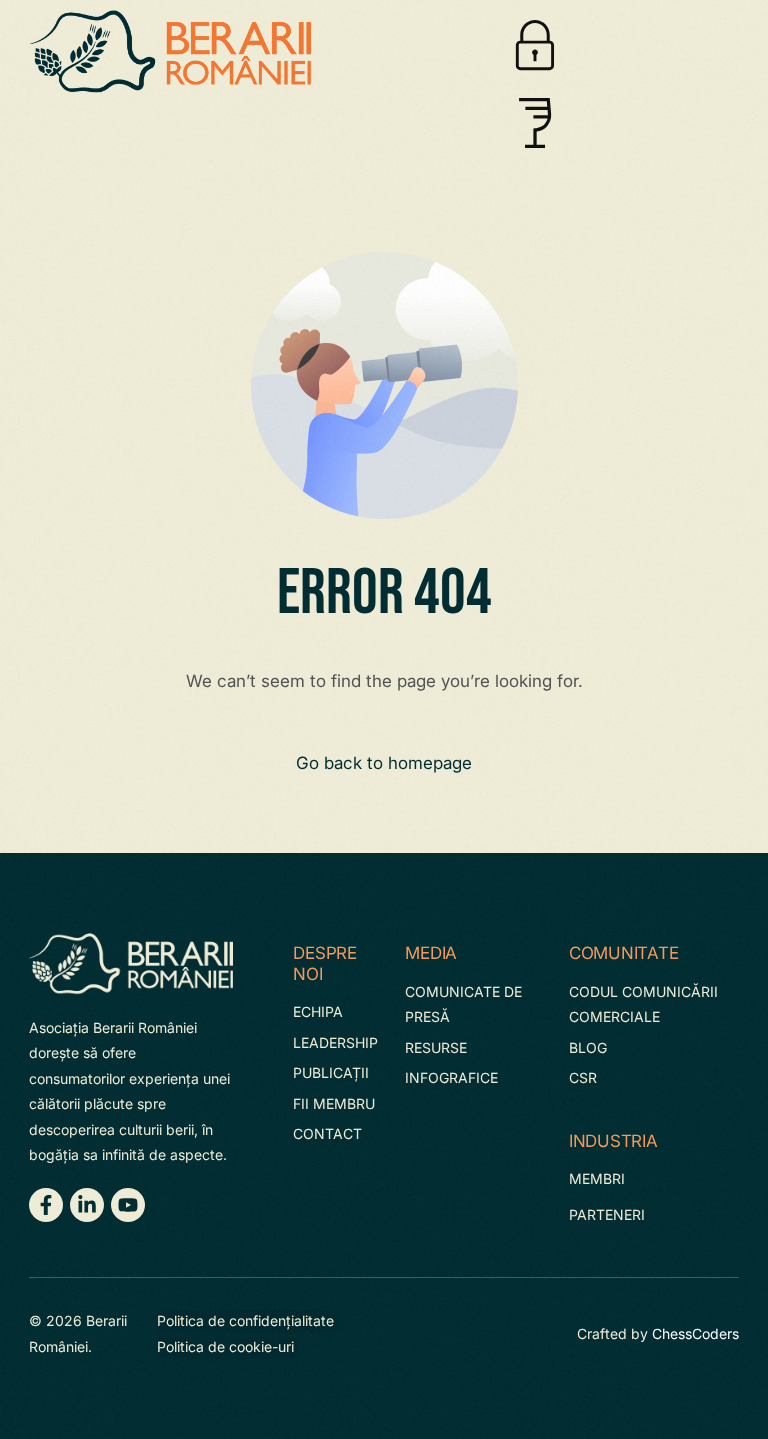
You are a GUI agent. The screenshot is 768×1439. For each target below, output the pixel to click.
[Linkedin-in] (87, 1205)
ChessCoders (695, 1333)
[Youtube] (128, 1205)
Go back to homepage (384, 763)
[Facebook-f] (46, 1205)
